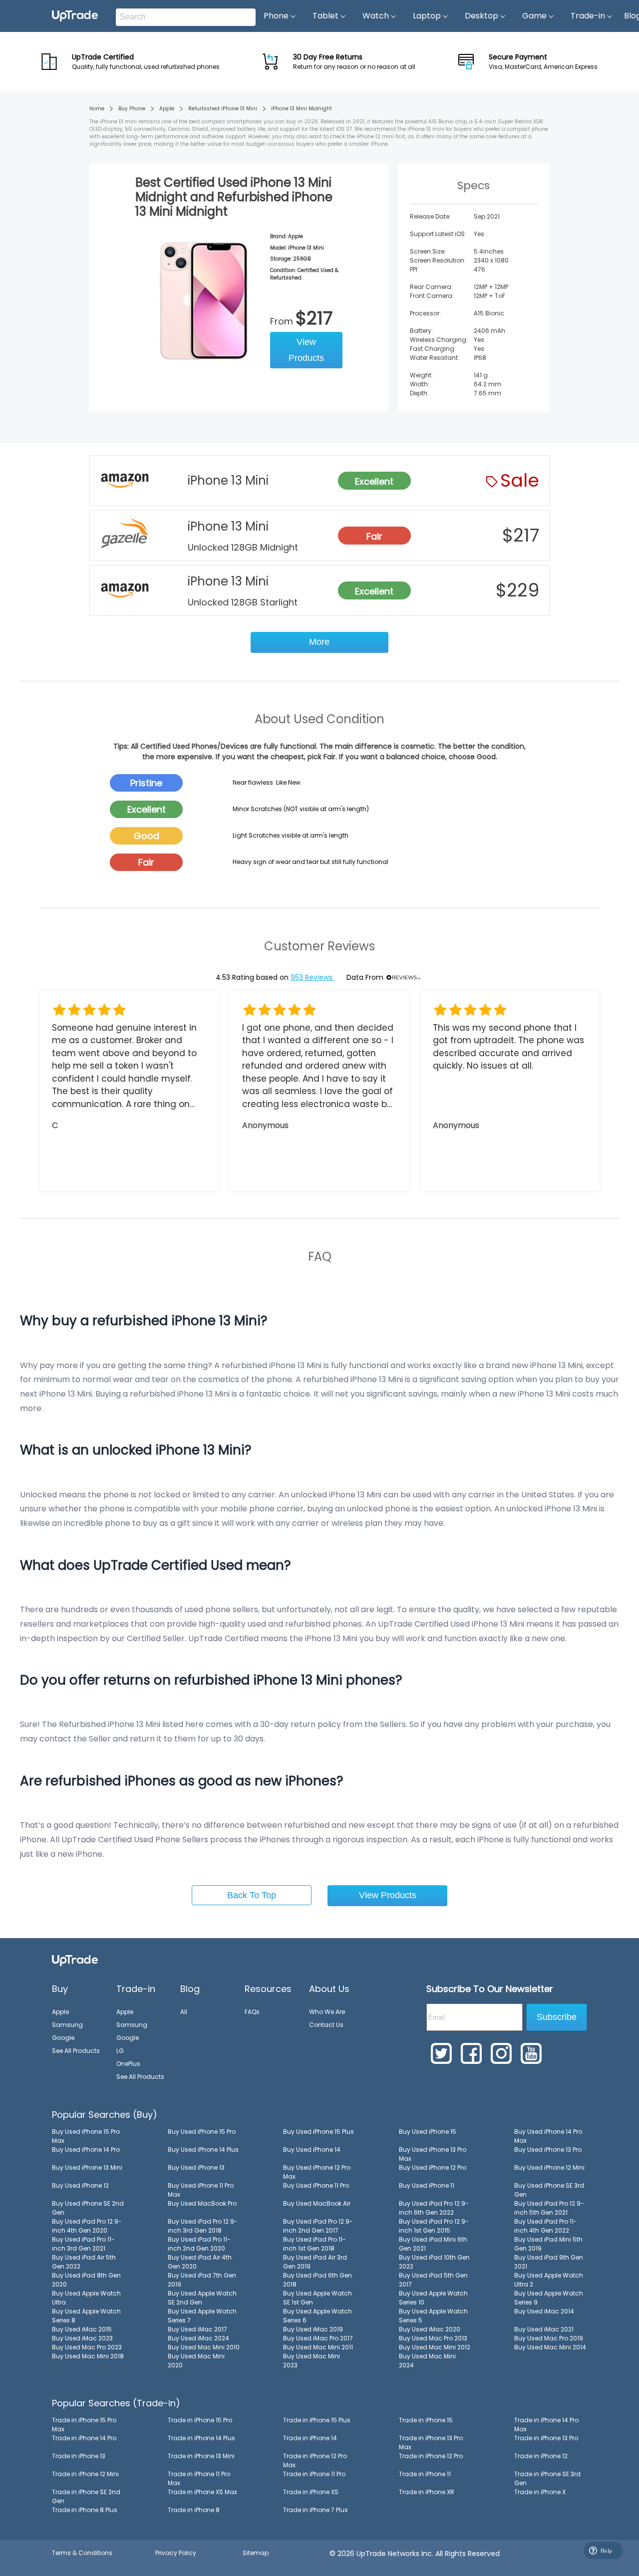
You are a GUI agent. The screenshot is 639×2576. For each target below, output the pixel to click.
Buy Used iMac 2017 (197, 2329)
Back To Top (252, 1895)
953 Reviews (313, 977)
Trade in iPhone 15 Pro (200, 2420)
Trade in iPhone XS (311, 2492)
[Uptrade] (75, 16)
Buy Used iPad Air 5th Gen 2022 (84, 2262)
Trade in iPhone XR (427, 2492)
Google (63, 2038)
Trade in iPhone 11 (425, 2474)
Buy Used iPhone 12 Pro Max (317, 2172)
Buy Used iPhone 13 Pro (548, 2149)
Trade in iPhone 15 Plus (317, 2420)
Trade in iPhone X (540, 2492)
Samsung (67, 2025)
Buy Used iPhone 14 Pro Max (548, 2136)
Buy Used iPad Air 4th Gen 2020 (200, 2262)
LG (120, 2051)
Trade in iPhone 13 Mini (201, 2456)
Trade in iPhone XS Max (202, 2492)
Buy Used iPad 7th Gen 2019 (202, 2280)
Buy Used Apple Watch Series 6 (318, 2316)
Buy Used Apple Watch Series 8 (86, 2316)
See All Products (76, 2051)
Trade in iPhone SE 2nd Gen (86, 2496)
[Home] (75, 1960)
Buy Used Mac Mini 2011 (318, 2347)
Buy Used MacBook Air (317, 2203)
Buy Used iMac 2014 (544, 2311)
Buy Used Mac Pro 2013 (433, 2338)
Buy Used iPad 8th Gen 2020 (86, 2280)
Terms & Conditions (82, 2553)
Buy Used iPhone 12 (80, 2185)
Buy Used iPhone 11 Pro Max (201, 2190)
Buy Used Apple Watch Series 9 (549, 2298)
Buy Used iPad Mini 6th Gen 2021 (433, 2244)
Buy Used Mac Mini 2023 (312, 2361)
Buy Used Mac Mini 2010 (204, 2347)
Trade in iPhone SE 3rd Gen (547, 2478)
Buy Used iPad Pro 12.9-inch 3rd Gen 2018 (203, 2226)
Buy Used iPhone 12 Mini (549, 2167)
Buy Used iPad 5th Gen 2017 (433, 2280)
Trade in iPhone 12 (541, 2456)
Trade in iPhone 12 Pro (431, 2456)
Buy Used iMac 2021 (544, 2329)
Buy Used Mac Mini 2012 (435, 2347)
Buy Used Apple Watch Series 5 (433, 2316)
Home (97, 109)
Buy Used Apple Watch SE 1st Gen (318, 2298)
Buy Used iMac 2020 (430, 2329)
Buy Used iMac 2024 (198, 2338)
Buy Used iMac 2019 (313, 2329)
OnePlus (128, 2064)
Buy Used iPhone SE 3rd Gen (549, 2190)
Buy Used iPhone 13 (196, 2167)
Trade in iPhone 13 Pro (546, 2438)
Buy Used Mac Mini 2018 (88, 2356)
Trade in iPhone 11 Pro (314, 2474)
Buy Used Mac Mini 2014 (550, 2347)
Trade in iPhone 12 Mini (85, 2474)
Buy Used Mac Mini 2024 (427, 2361)
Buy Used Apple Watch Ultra (86, 2298)
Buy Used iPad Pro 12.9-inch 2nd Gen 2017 (318, 2226)
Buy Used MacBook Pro (202, 2203)
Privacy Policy (176, 2553)
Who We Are (327, 2012)
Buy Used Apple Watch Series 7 (202, 2316)
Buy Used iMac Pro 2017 (318, 2338)
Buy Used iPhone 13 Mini (87, 2167)
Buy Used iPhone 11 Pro (316, 2185)
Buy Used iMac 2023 (82, 2338)
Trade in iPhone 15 (426, 2420)
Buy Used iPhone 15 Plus (319, 2132)
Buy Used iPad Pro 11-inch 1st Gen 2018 (315, 2244)
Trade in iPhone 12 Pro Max (315, 2460)
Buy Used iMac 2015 (82, 2329)
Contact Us (326, 2025)
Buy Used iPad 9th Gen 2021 (549, 2262)
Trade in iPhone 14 (310, 2438)
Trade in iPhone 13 (79, 2456)
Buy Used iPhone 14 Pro (86, 2149)
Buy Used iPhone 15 (428, 2132)
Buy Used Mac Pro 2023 (87, 2347)
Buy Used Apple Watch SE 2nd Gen (202, 2298)
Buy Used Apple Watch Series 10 (433, 2298)
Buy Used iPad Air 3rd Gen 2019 (315, 2262)
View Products (306, 350)
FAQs (252, 2012)
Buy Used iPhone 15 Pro (202, 2132)
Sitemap (256, 2553)
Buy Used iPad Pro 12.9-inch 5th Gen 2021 (549, 2208)
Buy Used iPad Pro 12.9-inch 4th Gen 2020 (87, 2226)
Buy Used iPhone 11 (427, 2185)
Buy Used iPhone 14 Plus (203, 2149)
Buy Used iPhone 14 (312, 2149)
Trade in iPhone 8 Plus (85, 2510)
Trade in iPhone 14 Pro (84, 2438)
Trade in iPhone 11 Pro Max (199, 2478)
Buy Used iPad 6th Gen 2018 (318, 2280)
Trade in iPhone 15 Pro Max (84, 2425)
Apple (167, 109)
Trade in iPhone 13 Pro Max (431, 2442)
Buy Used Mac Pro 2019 (549, 2338)
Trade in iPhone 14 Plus (201, 2438)
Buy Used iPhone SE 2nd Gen (88, 2208)
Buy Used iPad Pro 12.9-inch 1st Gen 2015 (434, 2226)
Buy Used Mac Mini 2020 (196, 2361)
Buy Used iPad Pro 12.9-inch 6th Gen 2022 (434, 2208)
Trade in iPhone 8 (194, 2510)
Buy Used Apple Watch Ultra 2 (549, 2280)
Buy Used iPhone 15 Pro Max (86, 2136)
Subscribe (557, 2017)
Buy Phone (132, 109)
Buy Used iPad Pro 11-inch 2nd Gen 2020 (199, 2244)
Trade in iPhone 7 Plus (316, 2510)
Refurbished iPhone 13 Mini (223, 109)
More (319, 642)
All (184, 2012)
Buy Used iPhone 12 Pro (433, 2167)
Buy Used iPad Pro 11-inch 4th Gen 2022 (546, 2226)
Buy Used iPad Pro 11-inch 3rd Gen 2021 (83, 2244)
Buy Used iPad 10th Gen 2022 (434, 2262)
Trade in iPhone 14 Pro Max (546, 2425)
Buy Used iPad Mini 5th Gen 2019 (548, 2244)
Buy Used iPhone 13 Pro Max (433, 2154)
